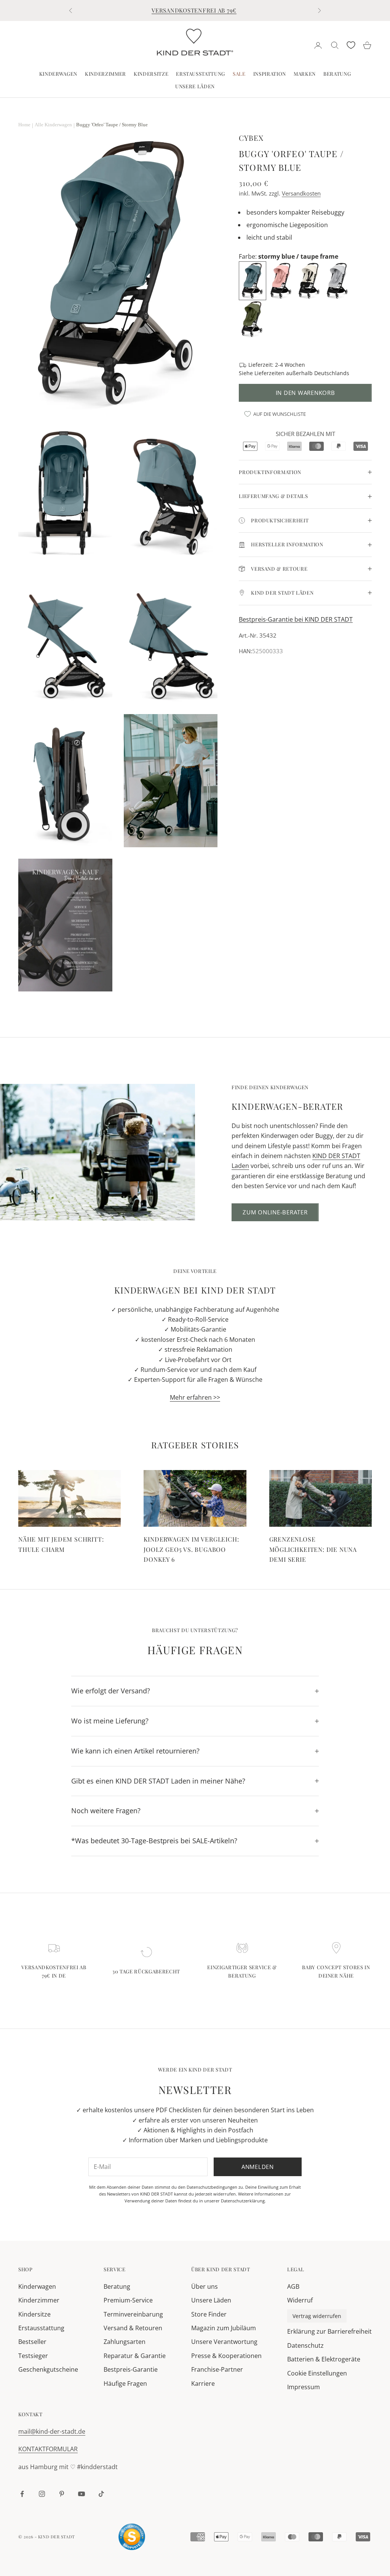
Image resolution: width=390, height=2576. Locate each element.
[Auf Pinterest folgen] (62, 2494)
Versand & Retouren (133, 2328)
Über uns (205, 2286)
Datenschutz (305, 2345)
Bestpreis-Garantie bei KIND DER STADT (296, 619)
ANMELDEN (306, 2543)
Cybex (251, 138)
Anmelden (258, 2167)
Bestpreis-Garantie (131, 2369)
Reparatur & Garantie (135, 2356)
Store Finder (209, 2314)
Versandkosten (301, 193)
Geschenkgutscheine (48, 2369)
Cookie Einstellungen (317, 2373)
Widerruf (300, 2300)
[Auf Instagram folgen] (42, 2494)
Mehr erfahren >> (195, 1397)
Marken (305, 74)
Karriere (203, 2383)
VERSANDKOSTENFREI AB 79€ (194, 10)
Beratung (337, 74)
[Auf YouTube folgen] (82, 2494)
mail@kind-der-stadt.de (52, 2431)
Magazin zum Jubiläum (224, 2328)
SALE (239, 74)
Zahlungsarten (125, 2342)
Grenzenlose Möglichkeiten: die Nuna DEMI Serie (313, 1549)
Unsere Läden (195, 86)
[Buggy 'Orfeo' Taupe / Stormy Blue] (253, 280)
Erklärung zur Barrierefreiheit (329, 2331)
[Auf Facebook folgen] (22, 2494)
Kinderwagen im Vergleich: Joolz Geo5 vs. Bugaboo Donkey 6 (191, 1549)
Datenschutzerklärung (243, 2201)
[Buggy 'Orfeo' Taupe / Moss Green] (253, 319)
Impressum (304, 2387)
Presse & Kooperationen (226, 2356)
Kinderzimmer (105, 74)
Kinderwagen (58, 74)
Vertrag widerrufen (317, 2316)
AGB (293, 2286)
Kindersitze (151, 74)
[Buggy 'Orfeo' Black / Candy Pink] (282, 280)
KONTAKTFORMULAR (48, 2449)
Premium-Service (128, 2300)
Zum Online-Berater (275, 1212)
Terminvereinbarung (133, 2314)
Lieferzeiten (269, 373)
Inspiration (270, 74)
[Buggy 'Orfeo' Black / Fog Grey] (338, 280)
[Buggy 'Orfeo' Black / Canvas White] (310, 280)
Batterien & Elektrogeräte (324, 2359)
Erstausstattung (201, 74)
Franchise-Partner (217, 2369)
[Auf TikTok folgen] (101, 2494)
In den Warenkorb (305, 393)
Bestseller (32, 2342)
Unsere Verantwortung (224, 2342)
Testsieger (33, 2356)
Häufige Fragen (125, 2383)
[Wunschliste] (351, 45)
